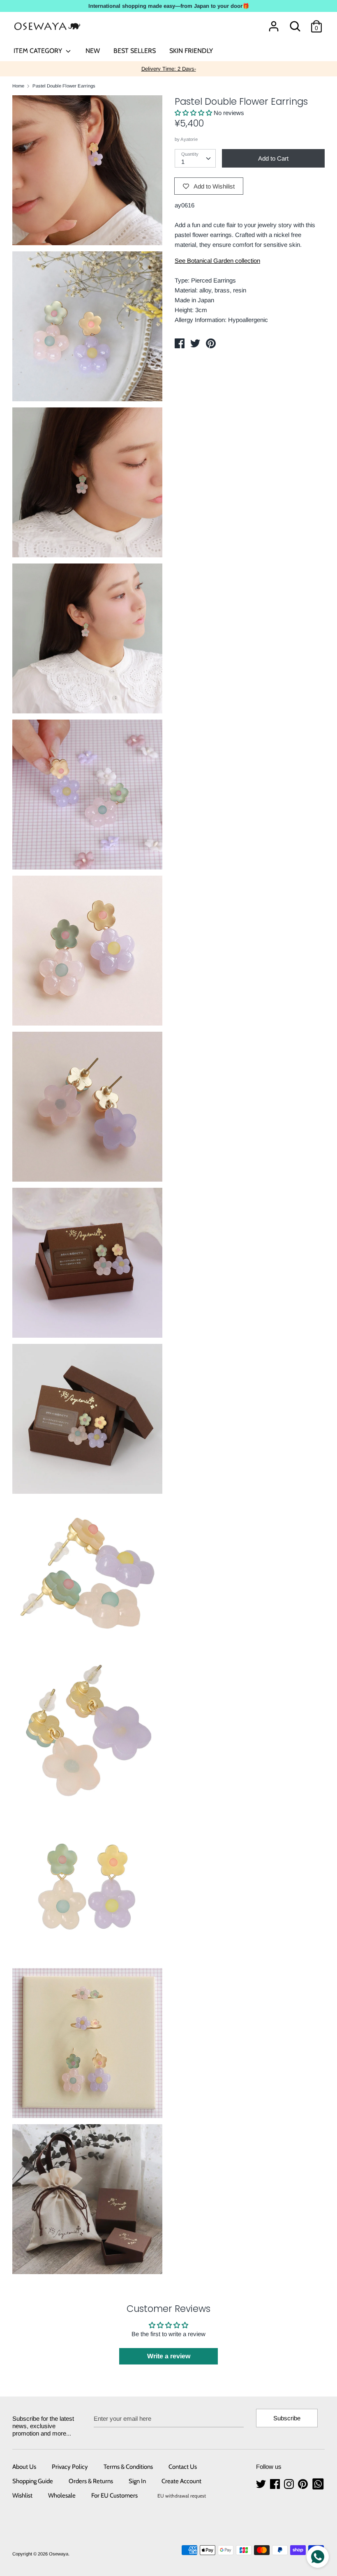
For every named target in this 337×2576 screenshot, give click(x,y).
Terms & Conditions (128, 2467)
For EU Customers (114, 2495)
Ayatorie (189, 139)
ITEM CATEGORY (39, 51)
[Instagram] (290, 2484)
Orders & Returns (91, 2481)
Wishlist (22, 2495)
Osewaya (59, 2554)
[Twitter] (262, 2484)
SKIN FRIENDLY (191, 51)
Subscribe (287, 2418)
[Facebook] (276, 2484)
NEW (93, 51)
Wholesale (62, 2495)
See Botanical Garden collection (217, 261)
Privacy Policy (70, 2467)
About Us (24, 2467)
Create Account (181, 2481)
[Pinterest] (304, 2484)
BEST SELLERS (135, 51)
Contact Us (183, 2467)
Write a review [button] (169, 2356)
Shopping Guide (33, 2481)
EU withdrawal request (182, 2496)
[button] (194, 113)
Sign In (137, 2481)
